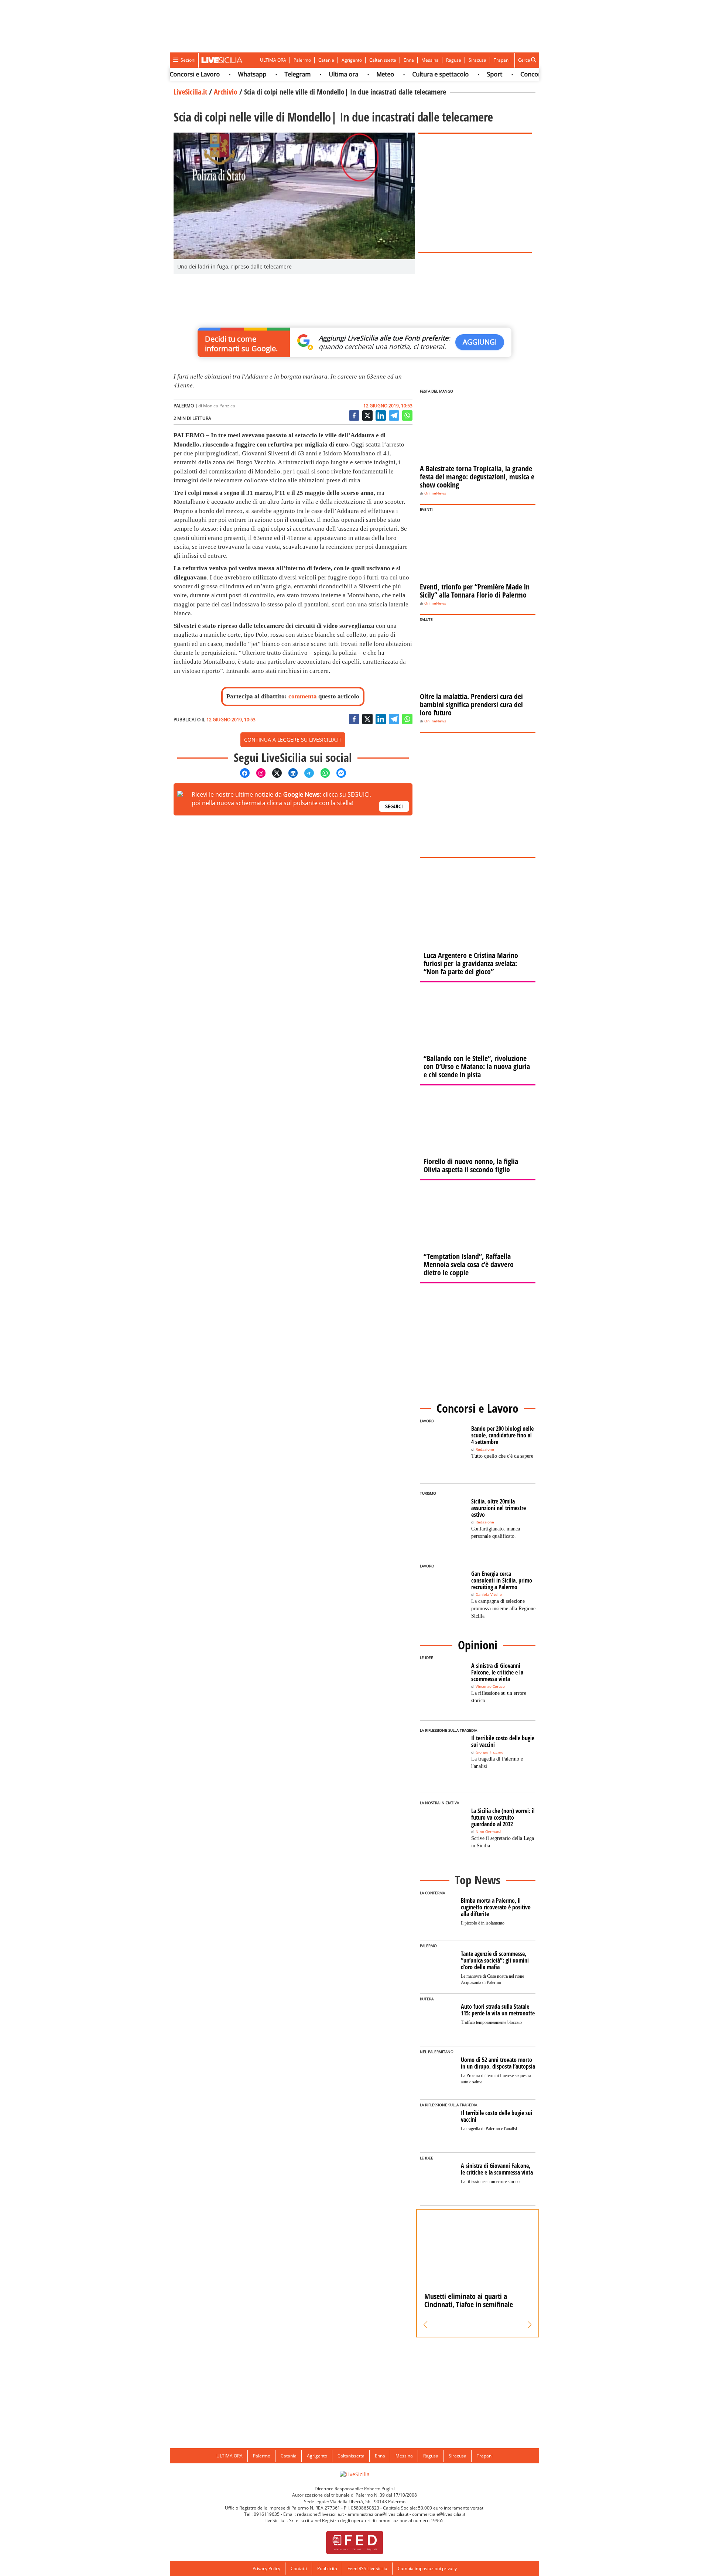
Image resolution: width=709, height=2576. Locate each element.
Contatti (299, 2568)
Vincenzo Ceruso (490, 1686)
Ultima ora (312, 74)
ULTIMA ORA (273, 60)
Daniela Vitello (489, 1595)
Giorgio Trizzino (489, 1752)
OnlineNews (435, 493)
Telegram (266, 74)
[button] (426, 2325)
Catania (326, 60)
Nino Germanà (489, 1832)
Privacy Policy (266, 2568)
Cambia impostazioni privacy (427, 2568)
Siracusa (477, 60)
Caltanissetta (383, 60)
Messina (430, 60)
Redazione (485, 1449)
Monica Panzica (219, 406)
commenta (303, 696)
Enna (409, 60)
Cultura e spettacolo (409, 74)
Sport (463, 74)
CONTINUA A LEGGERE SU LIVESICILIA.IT (293, 740)
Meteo (354, 74)
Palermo (302, 60)
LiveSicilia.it (190, 92)
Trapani (502, 60)
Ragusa (454, 60)
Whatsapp (221, 74)
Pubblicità (327, 2568)
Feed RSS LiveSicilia (367, 2568)
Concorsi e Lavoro (514, 74)
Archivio (226, 92)
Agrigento (352, 60)
